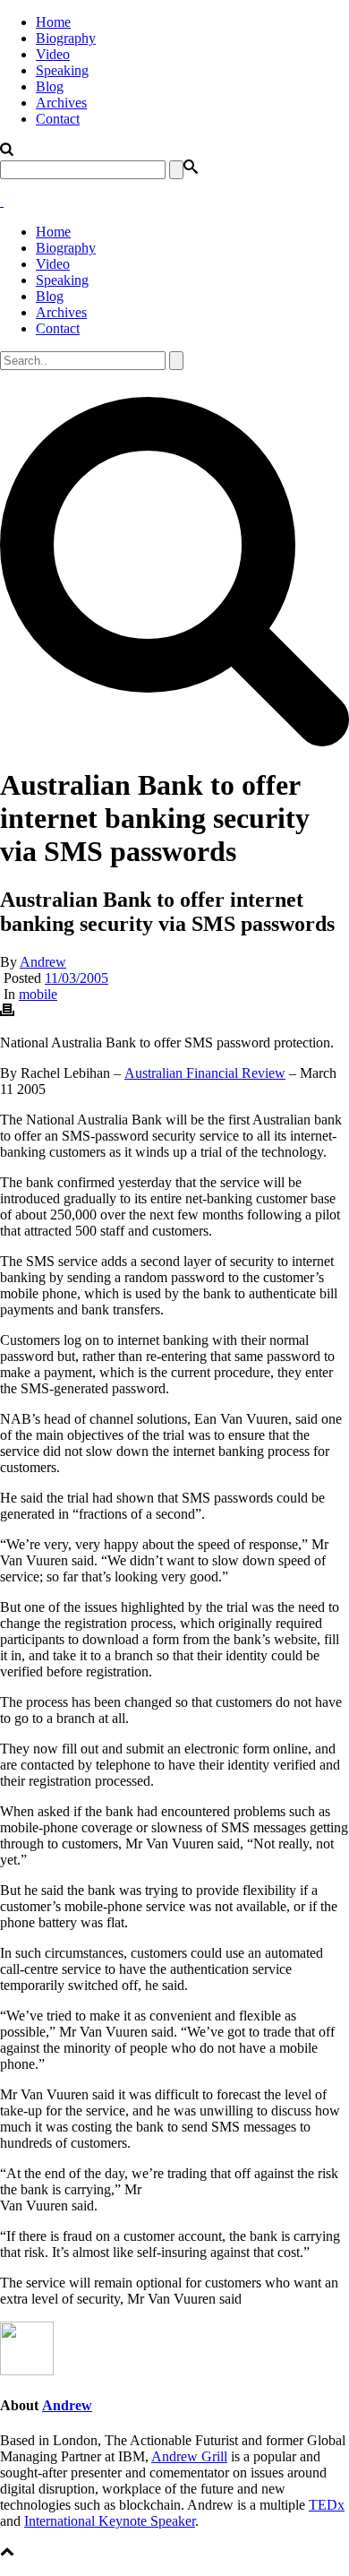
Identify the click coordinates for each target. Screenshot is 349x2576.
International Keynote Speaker (110, 2521)
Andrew (43, 962)
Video (53, 54)
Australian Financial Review (205, 1073)
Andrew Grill (189, 2456)
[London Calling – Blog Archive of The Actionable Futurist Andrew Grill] (2, 201)
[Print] (7, 1012)
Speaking (62, 70)
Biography (66, 38)
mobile (38, 994)
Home (53, 22)
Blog (50, 86)
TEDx (327, 2505)
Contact (58, 119)
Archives (61, 103)
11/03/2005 (77, 978)
